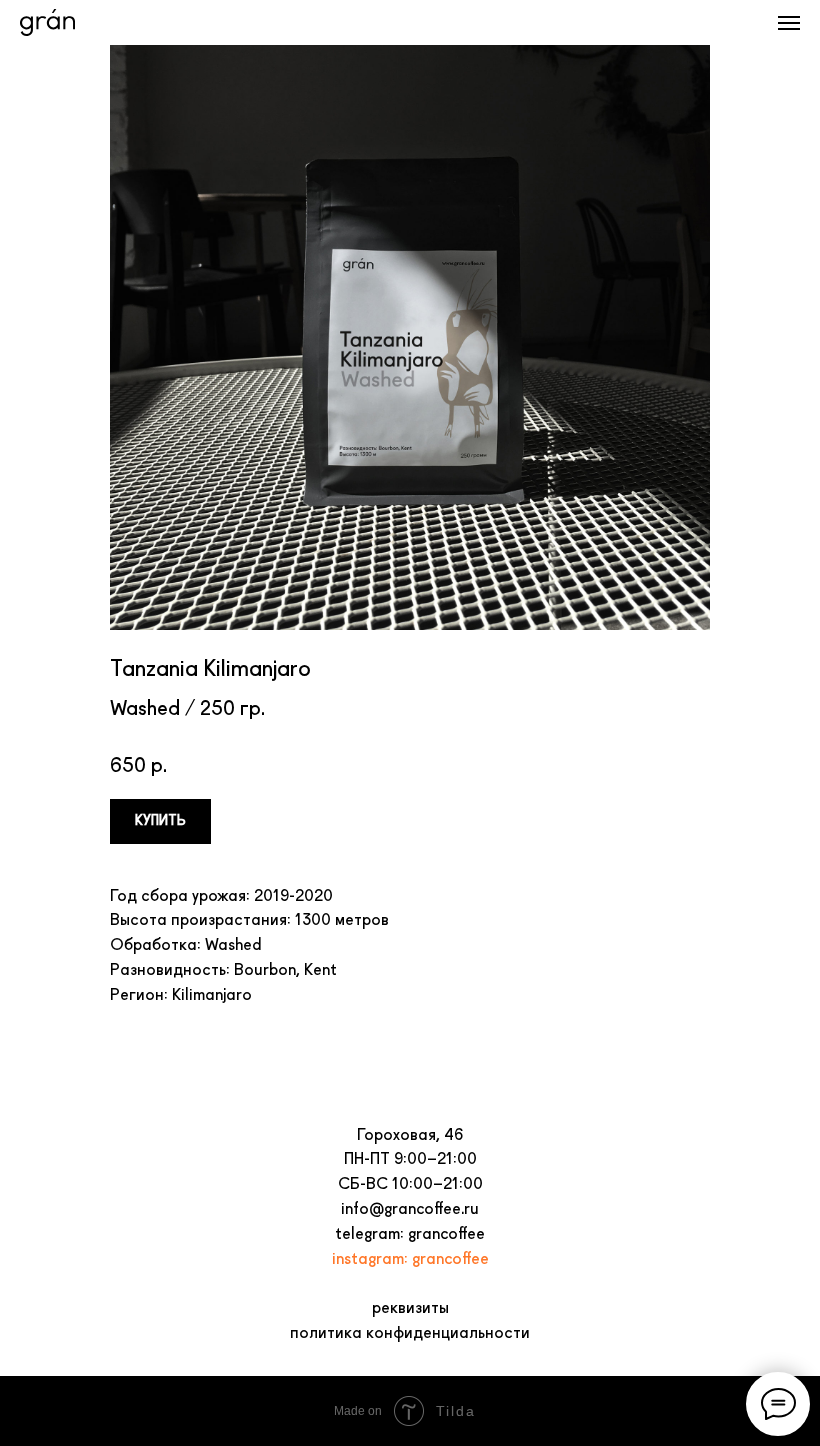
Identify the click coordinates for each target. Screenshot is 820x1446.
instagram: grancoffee (410, 1258)
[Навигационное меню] (789, 23)
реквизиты (410, 1307)
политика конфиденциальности (410, 1332)
